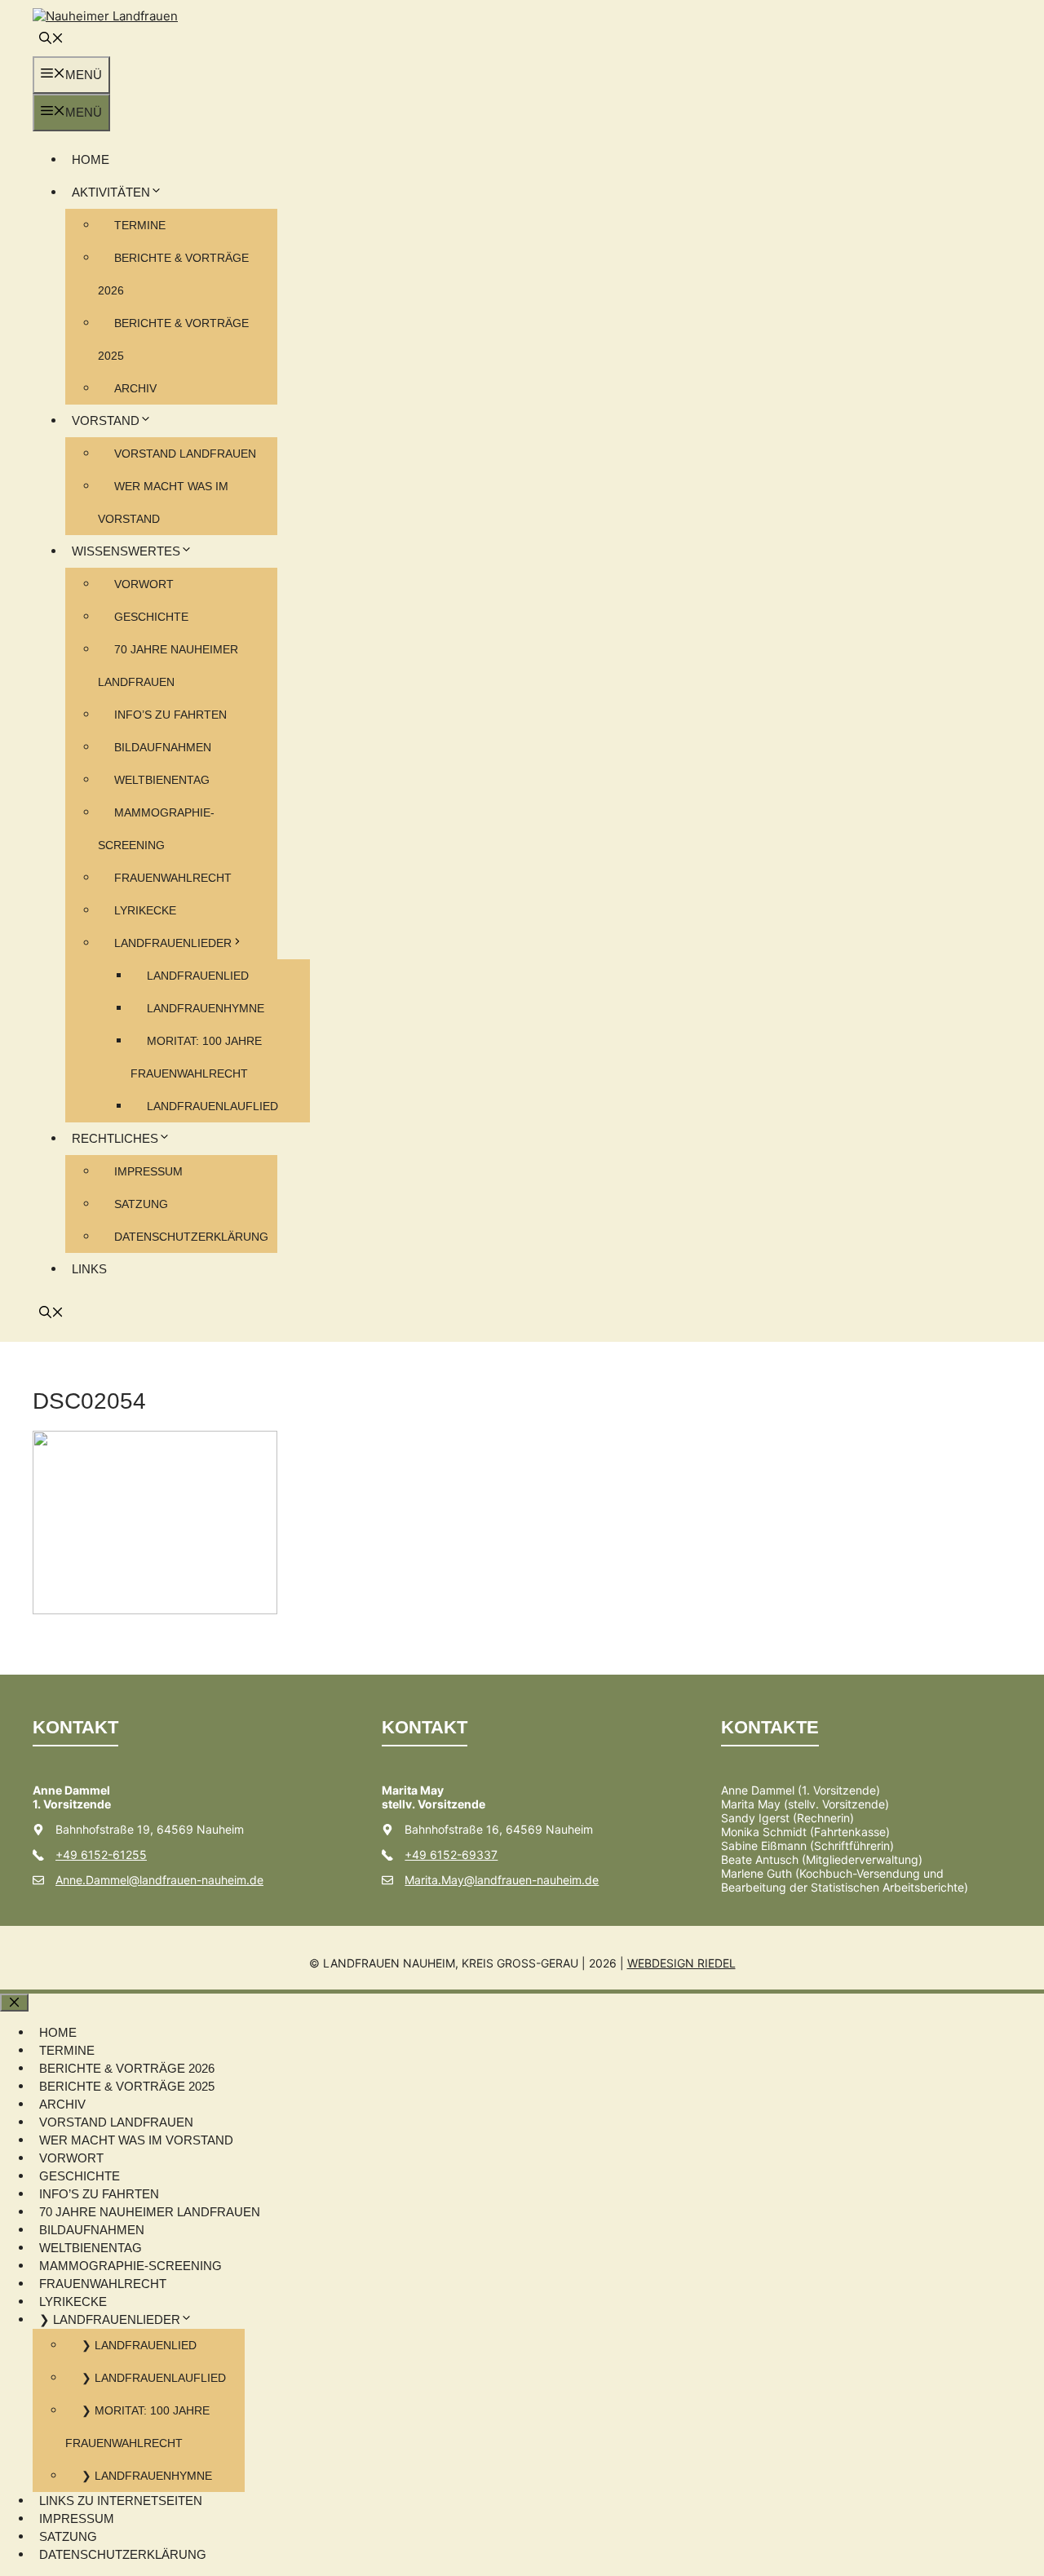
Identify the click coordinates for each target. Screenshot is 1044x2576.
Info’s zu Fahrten (170, 715)
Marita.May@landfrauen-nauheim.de (502, 1880)
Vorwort (144, 584)
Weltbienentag (162, 780)
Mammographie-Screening (130, 2266)
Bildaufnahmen (163, 747)
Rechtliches (115, 1138)
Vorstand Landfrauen (185, 454)
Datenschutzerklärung (191, 1237)
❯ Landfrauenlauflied (154, 2378)
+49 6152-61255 (101, 1855)
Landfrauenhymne (206, 1008)
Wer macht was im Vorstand (136, 2140)
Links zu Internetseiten (121, 2501)
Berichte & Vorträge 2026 (127, 2068)
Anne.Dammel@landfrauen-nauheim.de (159, 1880)
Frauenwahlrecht (173, 878)
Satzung (141, 1204)
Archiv (135, 388)
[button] (51, 40)
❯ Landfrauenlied (139, 2345)
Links (89, 1269)
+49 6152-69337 (451, 1855)
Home (91, 159)
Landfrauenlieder (173, 943)
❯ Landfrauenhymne (147, 2476)
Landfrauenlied (198, 976)
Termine (140, 225)
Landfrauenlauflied (212, 1106)
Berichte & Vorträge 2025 (127, 2086)
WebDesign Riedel (681, 1963)
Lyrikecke (145, 910)
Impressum (148, 1171)
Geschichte (151, 617)
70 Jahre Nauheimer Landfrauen (150, 2212)
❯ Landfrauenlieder (110, 2319)
